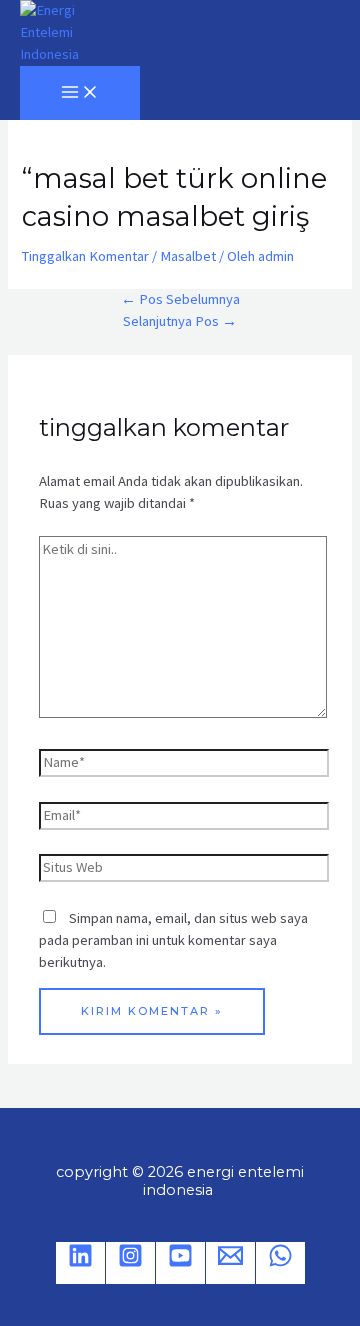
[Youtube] (180, 1263)
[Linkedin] (80, 1263)
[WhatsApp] (280, 1263)
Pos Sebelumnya (180, 299)
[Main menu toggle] (80, 93)
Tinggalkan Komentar (85, 256)
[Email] (230, 1263)
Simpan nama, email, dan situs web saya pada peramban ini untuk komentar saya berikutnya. (173, 940)
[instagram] (130, 1263)
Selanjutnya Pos (180, 321)
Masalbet (188, 256)
